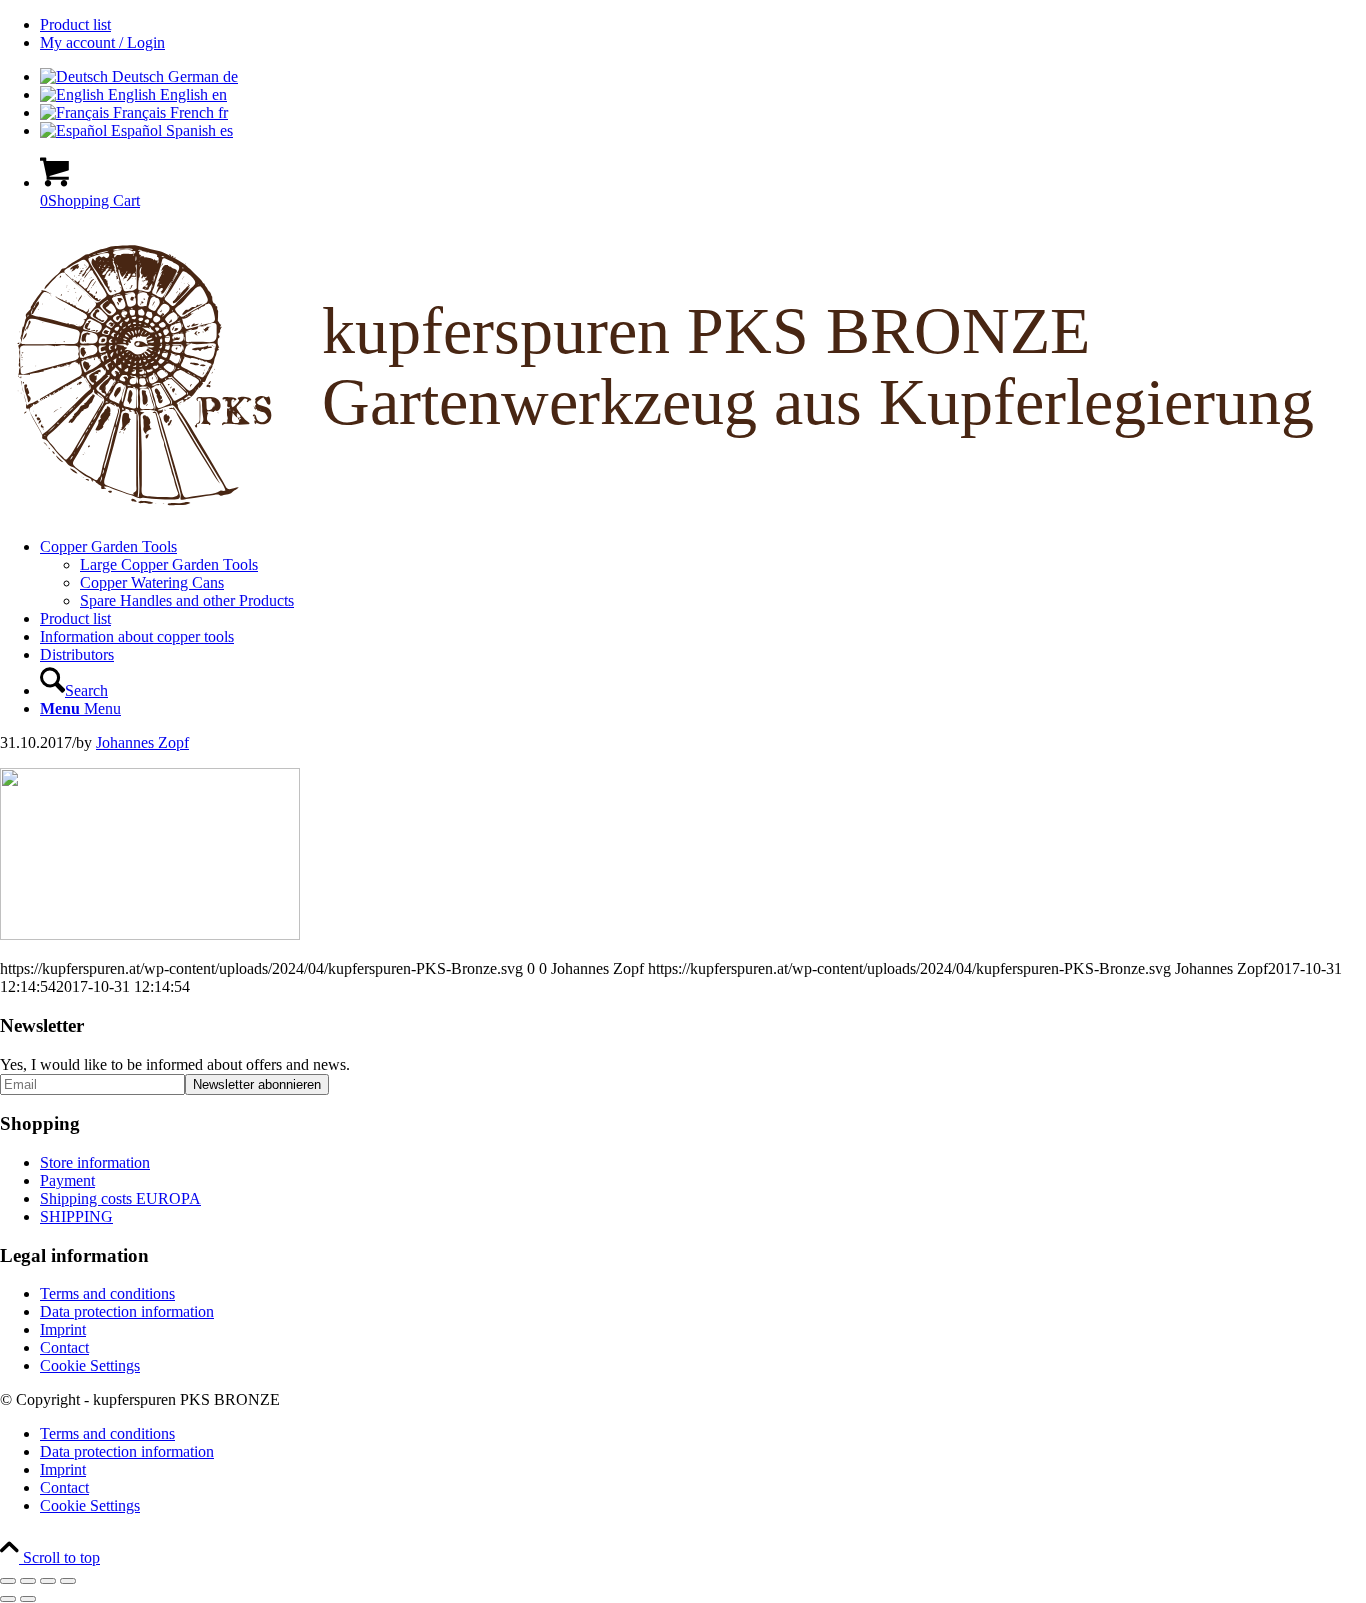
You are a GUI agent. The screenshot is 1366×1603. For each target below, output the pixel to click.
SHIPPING (76, 1216)
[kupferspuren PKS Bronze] (683, 512)
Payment (67, 1180)
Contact (64, 1347)
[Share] (48, 1581)
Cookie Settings (90, 1365)
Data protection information (127, 1311)
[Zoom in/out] (8, 1581)
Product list (75, 24)
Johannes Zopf (142, 742)
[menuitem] (703, 25)
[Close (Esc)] (68, 1581)
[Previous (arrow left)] (8, 1599)
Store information (95, 1162)
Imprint (63, 1329)
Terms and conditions (107, 1293)
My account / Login (102, 42)
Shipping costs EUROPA (120, 1198)
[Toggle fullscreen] (28, 1581)
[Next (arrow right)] (28, 1599)
